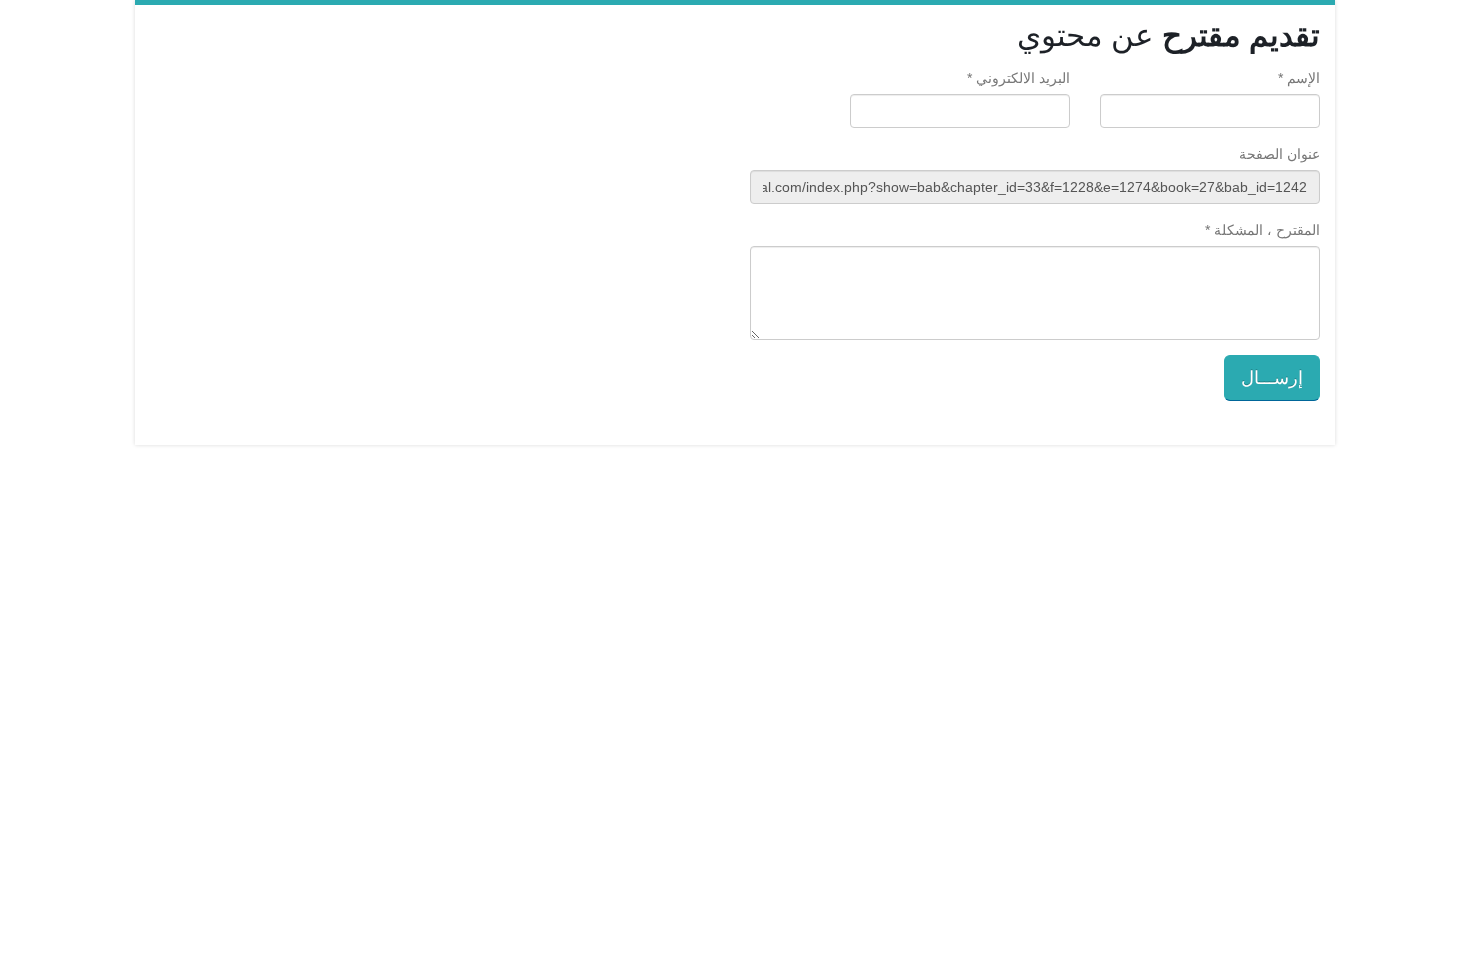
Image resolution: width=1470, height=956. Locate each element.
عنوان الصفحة (1279, 154)
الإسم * (1299, 78)
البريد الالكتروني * (1018, 78)
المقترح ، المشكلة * (1262, 230)
